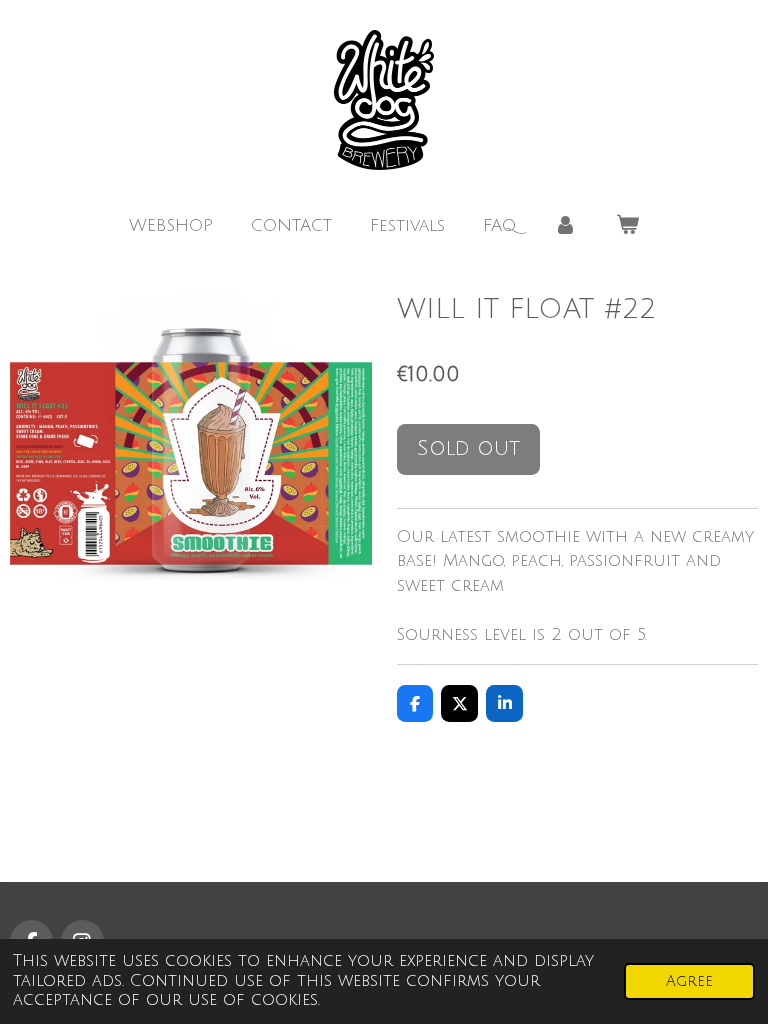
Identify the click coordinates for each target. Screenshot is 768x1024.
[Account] (566, 226)
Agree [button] (689, 981)
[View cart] (628, 226)
